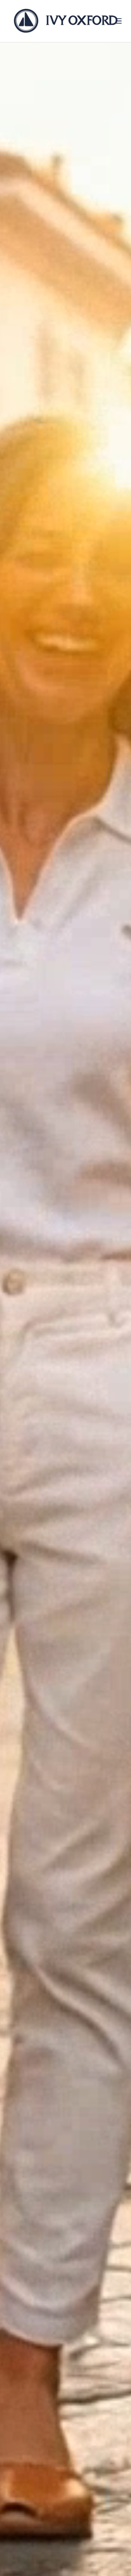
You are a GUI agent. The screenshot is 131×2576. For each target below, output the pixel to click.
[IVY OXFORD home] (65, 21)
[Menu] (119, 21)
